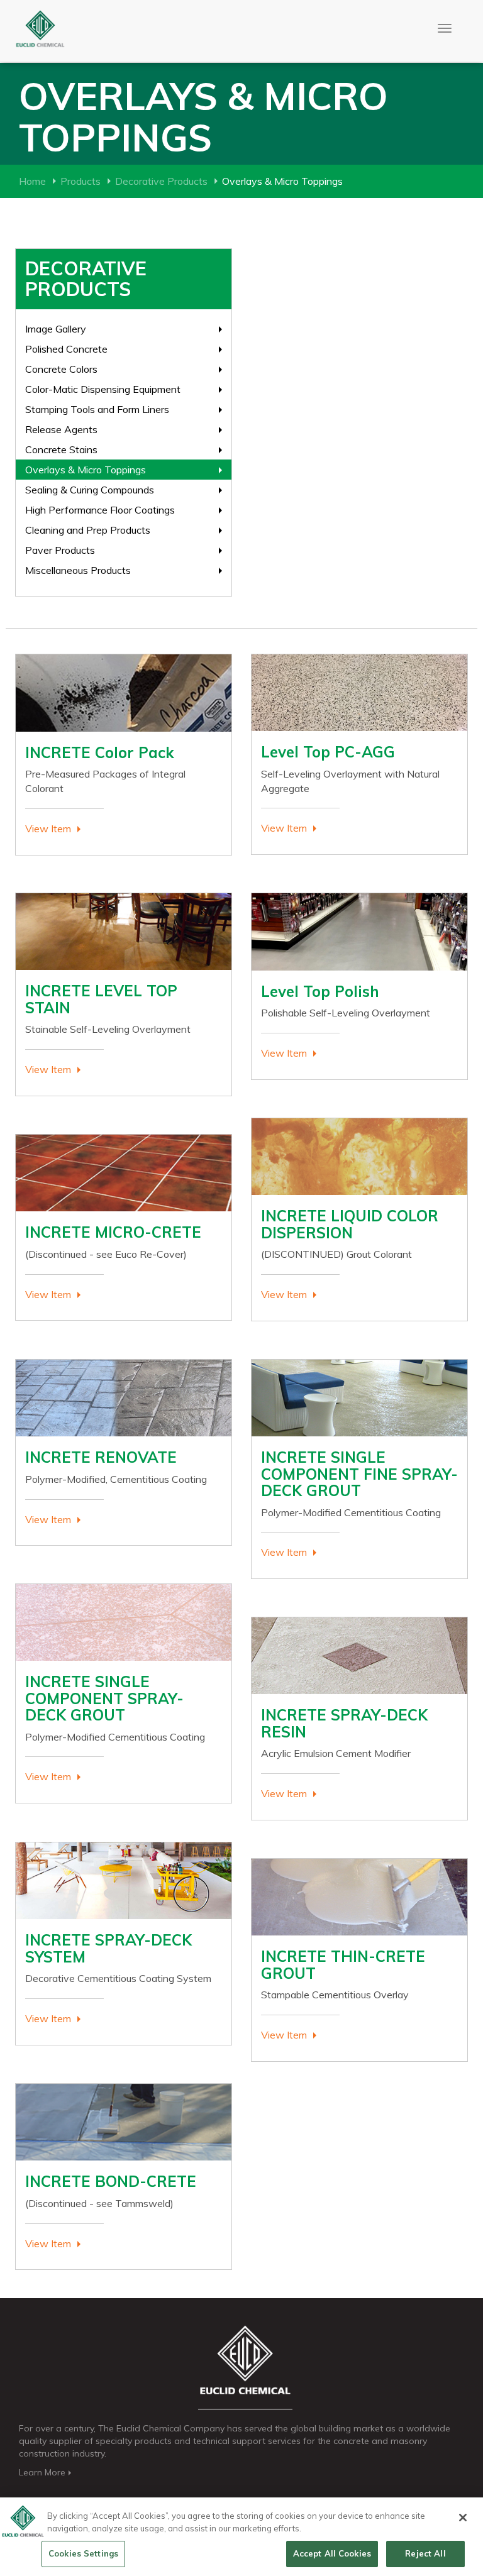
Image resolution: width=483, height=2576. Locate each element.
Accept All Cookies (332, 2553)
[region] (241, 2537)
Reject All (425, 2553)
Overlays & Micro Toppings (86, 470)
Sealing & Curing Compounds (90, 490)
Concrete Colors (61, 369)
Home (32, 181)
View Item (48, 828)
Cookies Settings (83, 2553)
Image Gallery (56, 329)
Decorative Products (161, 181)
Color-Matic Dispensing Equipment (103, 389)
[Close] (463, 2518)
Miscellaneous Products (78, 570)
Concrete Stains (61, 449)
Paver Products (60, 550)
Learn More (42, 2472)
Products (80, 181)
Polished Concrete (66, 349)
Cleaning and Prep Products (88, 530)
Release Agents (61, 429)
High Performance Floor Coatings (100, 510)
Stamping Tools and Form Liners (97, 409)
